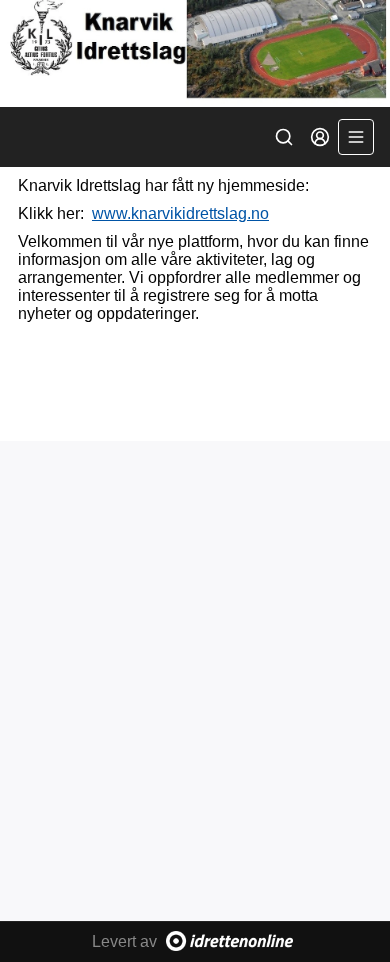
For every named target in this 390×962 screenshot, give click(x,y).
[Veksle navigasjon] (356, 137)
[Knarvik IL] (195, 53)
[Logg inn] (320, 137)
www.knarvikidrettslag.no (180, 213)
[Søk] (284, 137)
